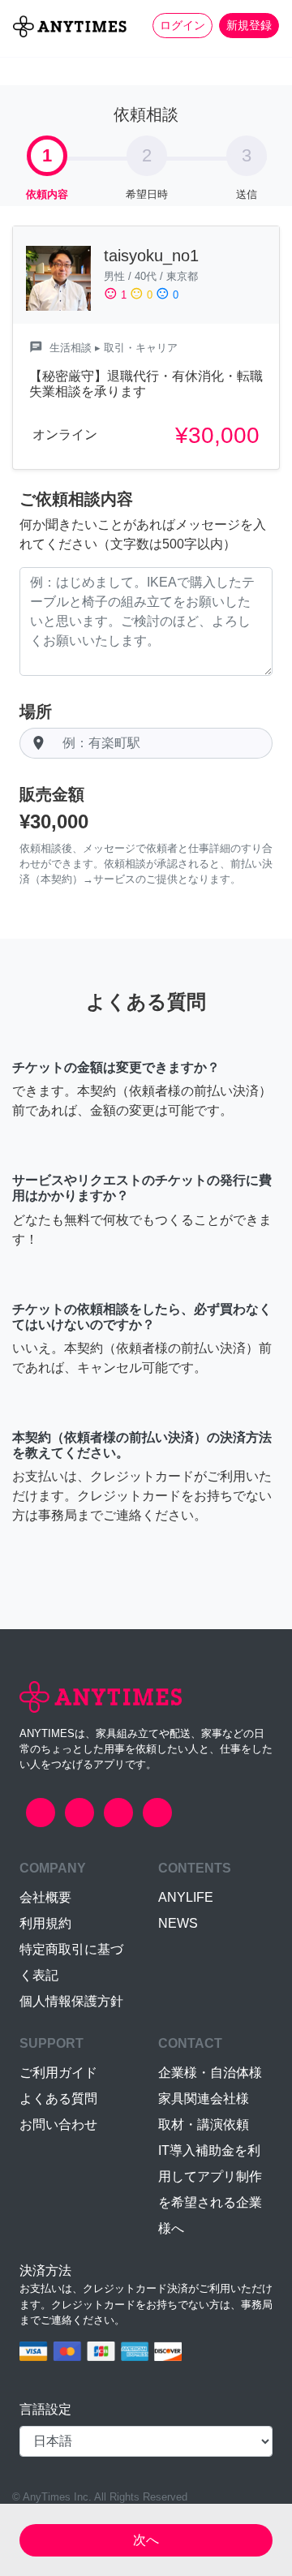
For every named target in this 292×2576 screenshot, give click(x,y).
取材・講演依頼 (204, 2124)
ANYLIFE (186, 1897)
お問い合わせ (58, 2124)
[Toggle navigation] (23, 54)
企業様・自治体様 (210, 2073)
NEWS (178, 1923)
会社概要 (45, 1897)
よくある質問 (58, 2099)
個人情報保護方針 (71, 2001)
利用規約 (45, 1923)
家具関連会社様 (204, 2099)
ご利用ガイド (58, 2073)
